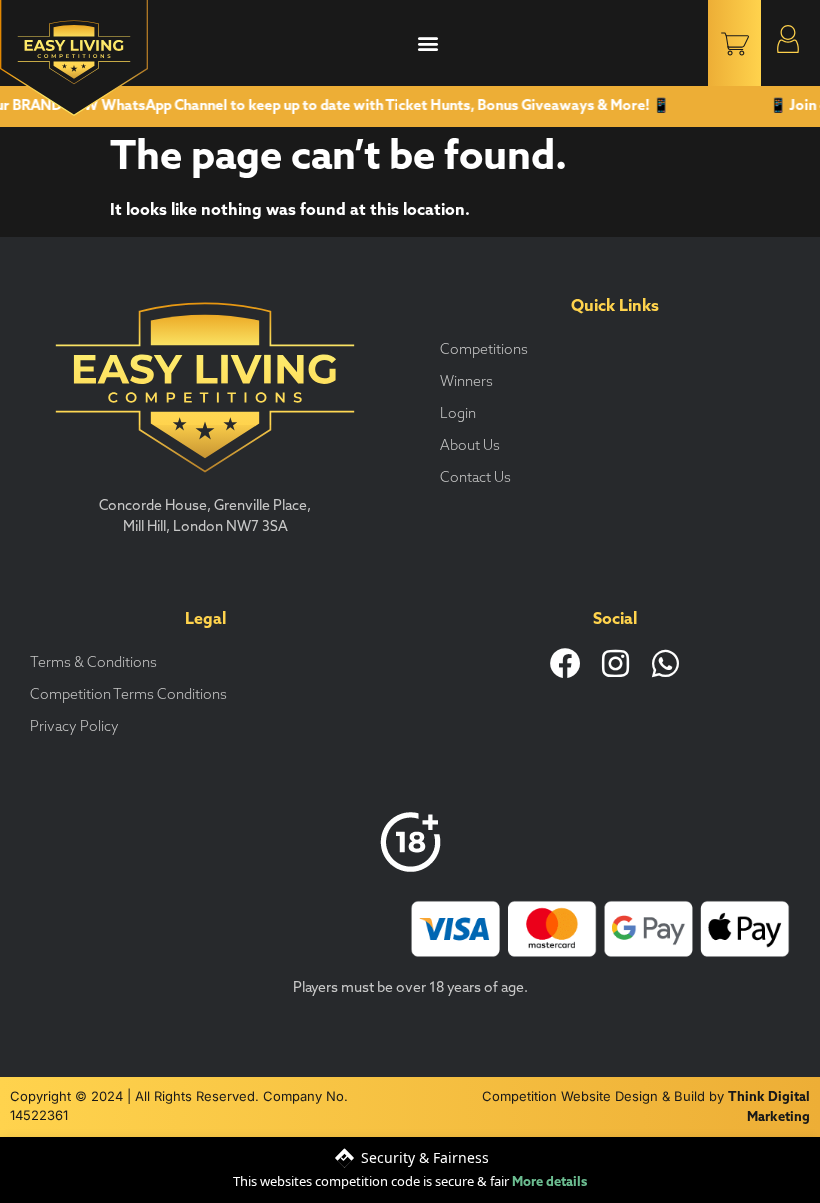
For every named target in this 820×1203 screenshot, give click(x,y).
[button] (427, 43)
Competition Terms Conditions (128, 695)
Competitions (484, 350)
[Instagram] (615, 663)
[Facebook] (565, 663)
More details (549, 1182)
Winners (466, 382)
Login (458, 414)
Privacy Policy (74, 727)
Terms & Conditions (93, 663)
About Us (470, 446)
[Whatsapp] (665, 663)
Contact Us (475, 478)
